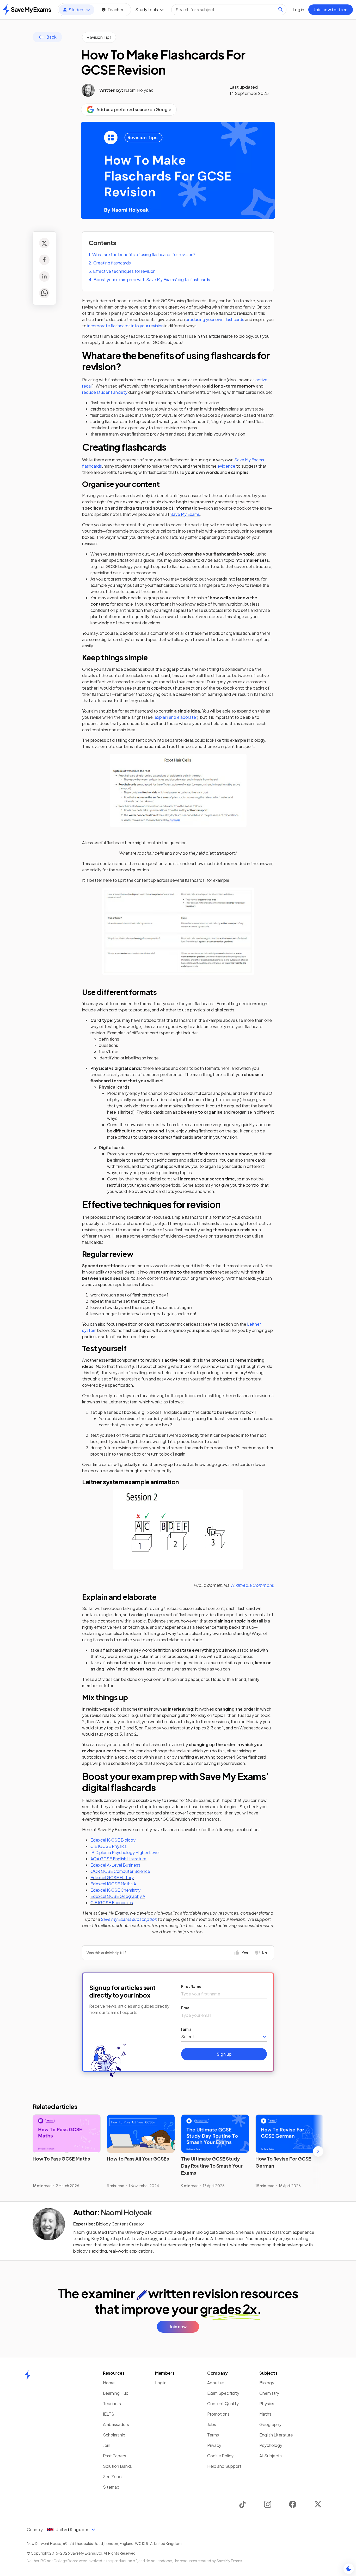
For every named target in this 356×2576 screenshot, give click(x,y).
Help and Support (224, 2466)
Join (107, 2445)
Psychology (271, 2445)
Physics (267, 2403)
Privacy (214, 2445)
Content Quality (223, 2403)
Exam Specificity (223, 2393)
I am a (186, 2029)
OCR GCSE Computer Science (120, 1871)
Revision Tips (99, 37)
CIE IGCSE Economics (112, 1902)
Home (109, 2383)
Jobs (212, 2424)
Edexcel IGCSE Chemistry (115, 1890)
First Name (191, 1986)
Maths (265, 2414)
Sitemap (111, 2487)
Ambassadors (116, 2424)
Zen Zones (113, 2477)
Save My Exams (185, 514)
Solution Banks (117, 2466)
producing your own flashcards (215, 319)
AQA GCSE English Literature (118, 1859)
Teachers (112, 2403)
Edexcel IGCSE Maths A (113, 1884)
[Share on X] (44, 243)
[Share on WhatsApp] (44, 293)
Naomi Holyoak (139, 90)
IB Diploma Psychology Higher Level (125, 1852)
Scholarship (114, 2435)
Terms (213, 2435)
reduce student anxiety (105, 392)
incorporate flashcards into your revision (125, 326)
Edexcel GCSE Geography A (118, 1896)
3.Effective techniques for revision (122, 271)
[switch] (349, 2569)
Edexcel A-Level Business (115, 1865)
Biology (267, 2383)
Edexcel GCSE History (112, 1877)
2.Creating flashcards (110, 263)
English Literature (276, 2435)
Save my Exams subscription (129, 1919)
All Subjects (271, 2456)
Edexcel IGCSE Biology (113, 1840)
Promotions (218, 2414)
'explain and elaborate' (175, 717)
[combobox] (229, 10)
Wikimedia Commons (252, 1585)
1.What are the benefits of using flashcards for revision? (142, 254)
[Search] (281, 9)
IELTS (109, 2414)
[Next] (318, 2151)
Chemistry (269, 2393)
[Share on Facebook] (44, 260)
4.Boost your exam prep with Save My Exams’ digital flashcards (149, 279)
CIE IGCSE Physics (109, 1846)
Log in (161, 2383)
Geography (270, 2424)
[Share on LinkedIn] (44, 276)
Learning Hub (116, 2393)
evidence (226, 466)
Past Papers (115, 2456)
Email (186, 2008)
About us (216, 2383)
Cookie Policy (220, 2456)
